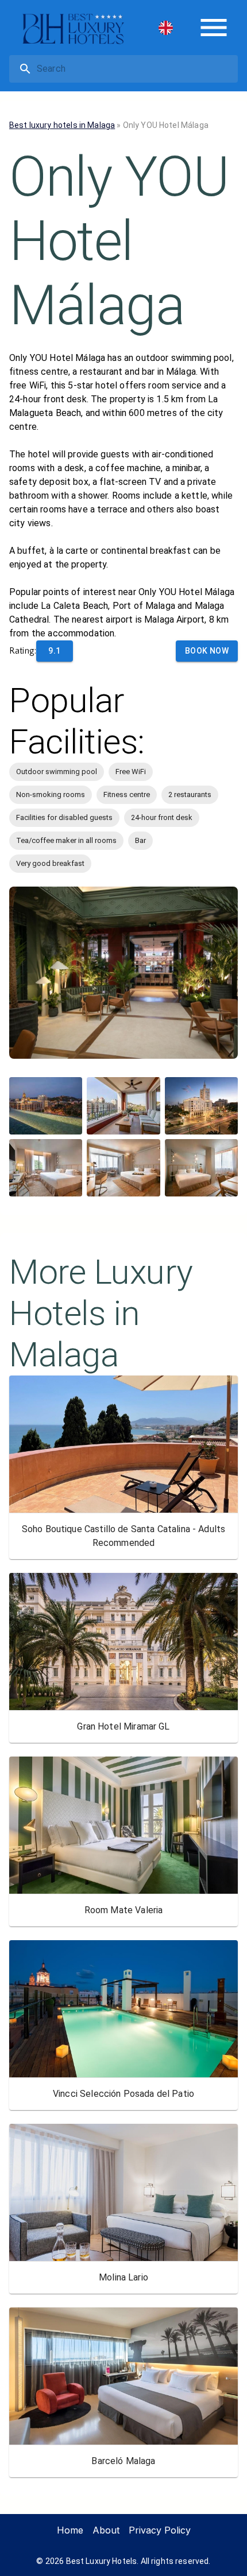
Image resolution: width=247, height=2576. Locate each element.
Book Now (207, 651)
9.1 (54, 651)
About (106, 2530)
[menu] (214, 28)
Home (70, 2530)
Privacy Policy (160, 2530)
